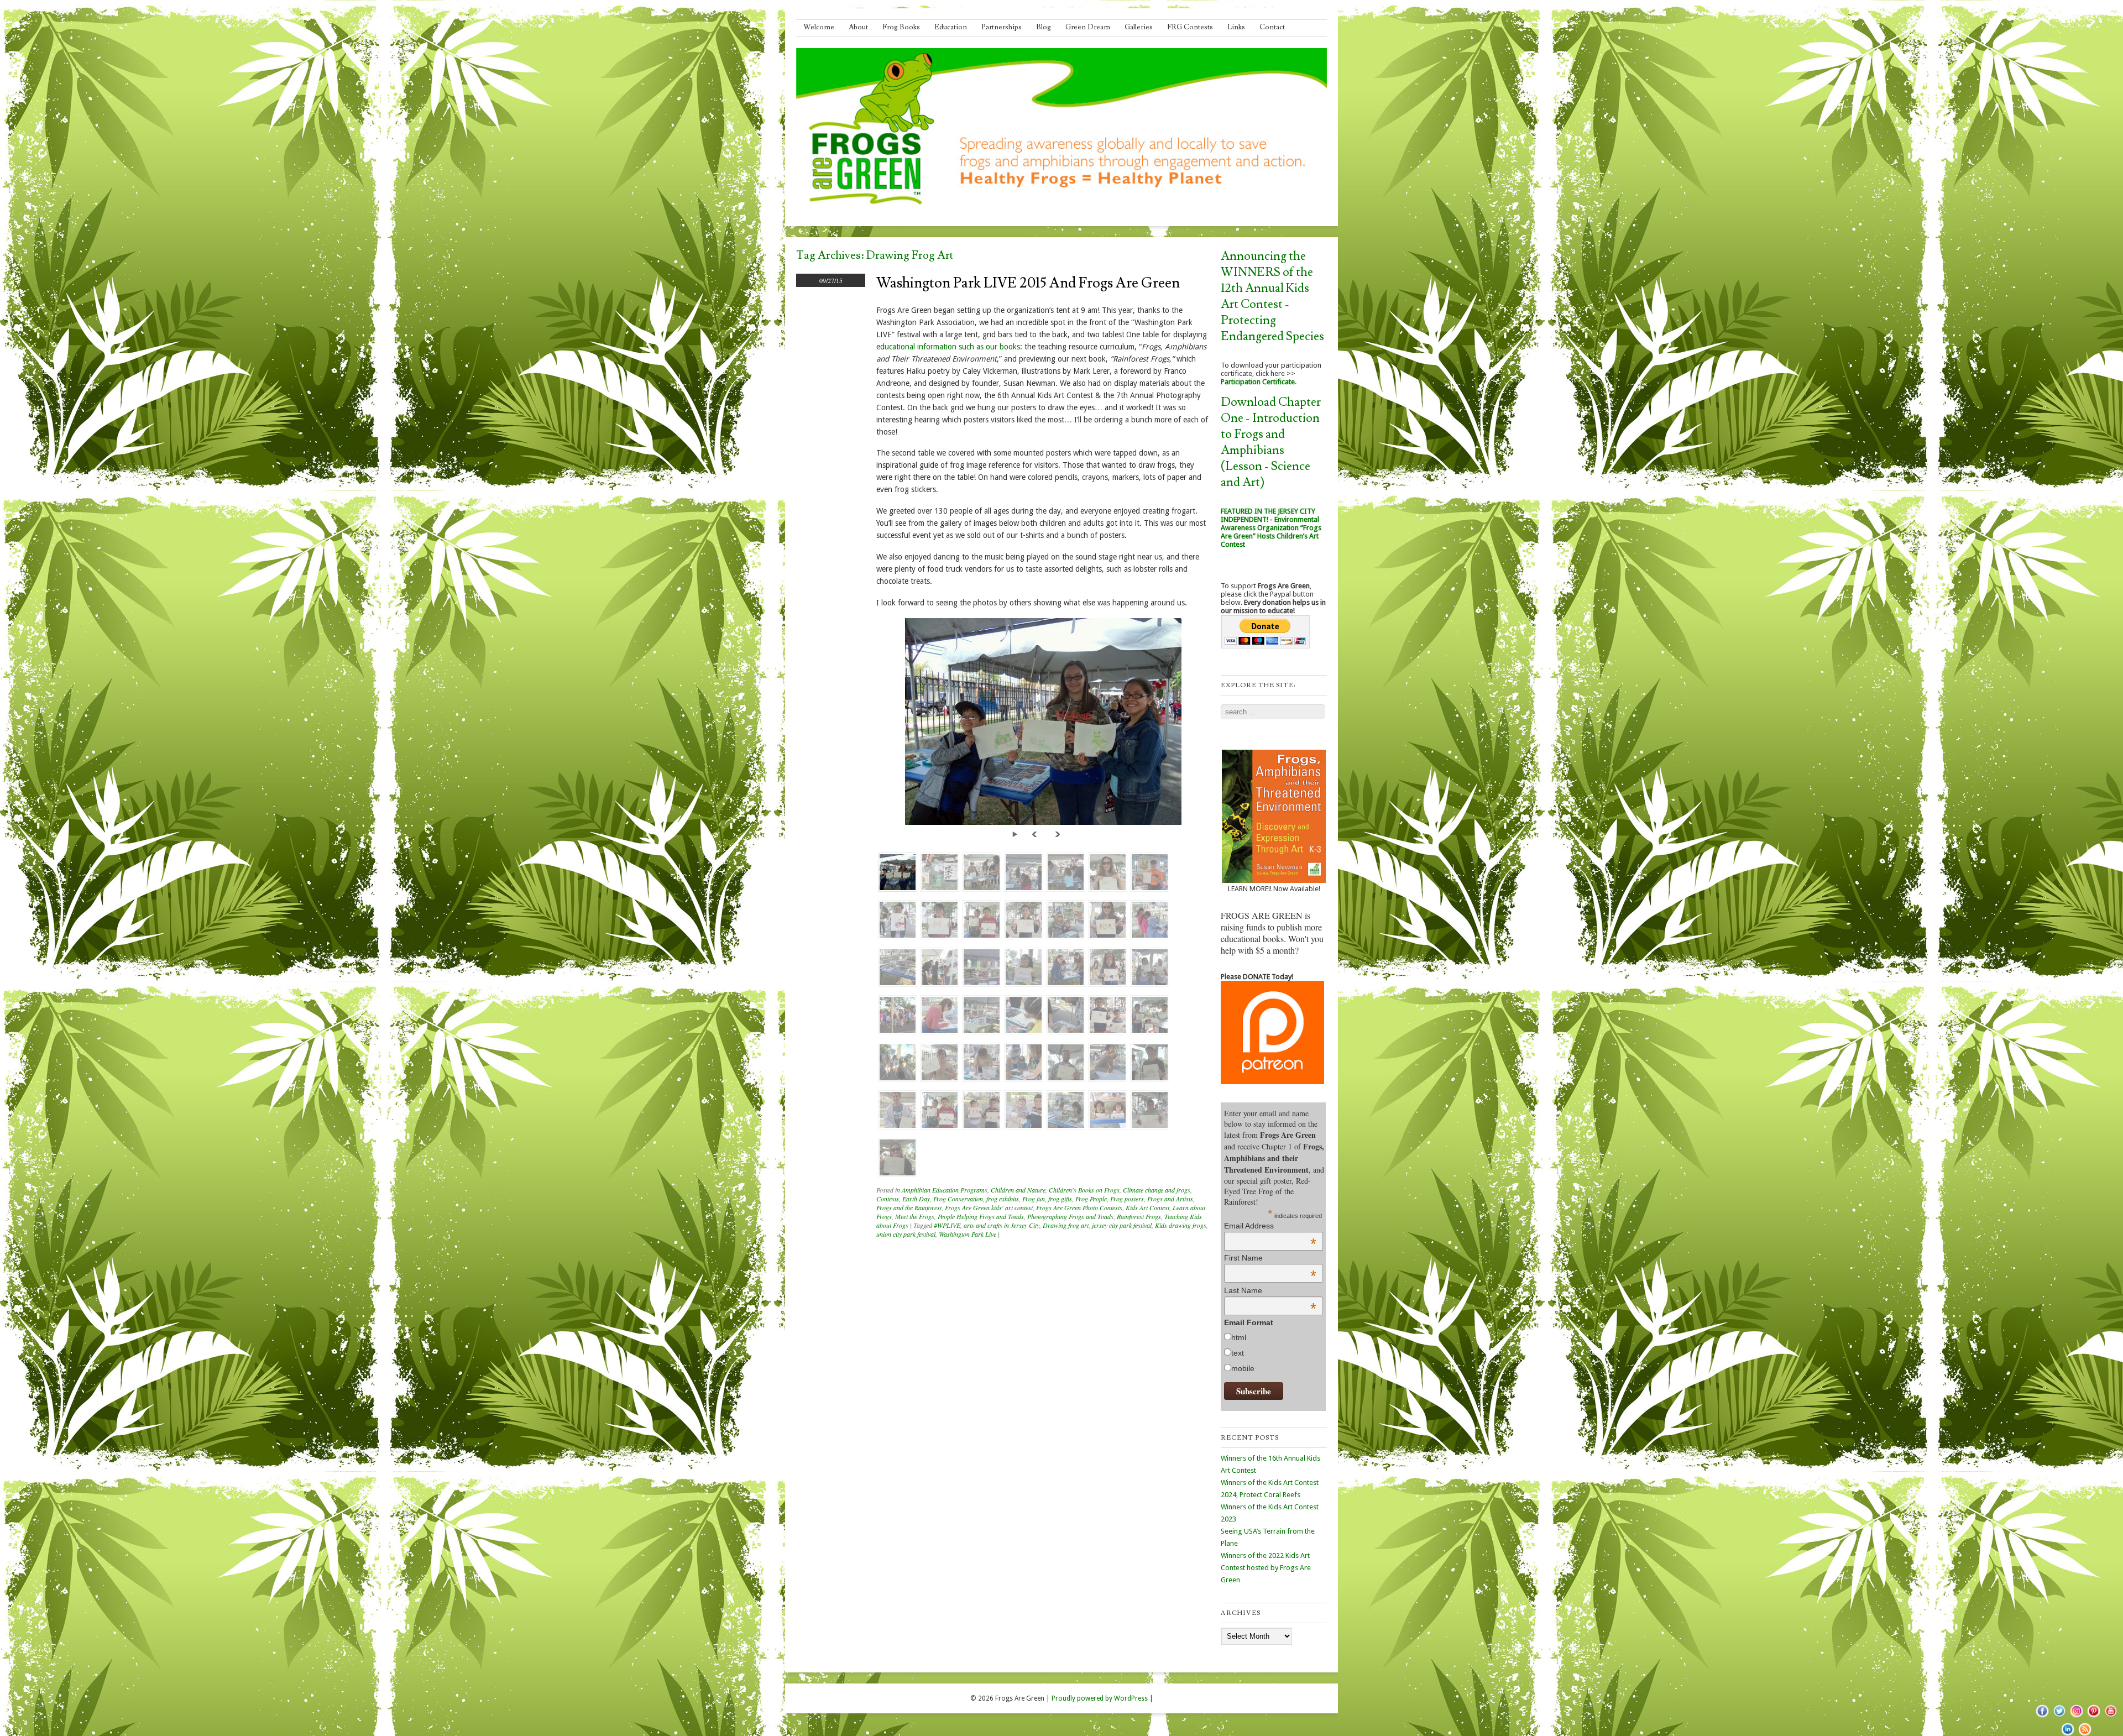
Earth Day (916, 1199)
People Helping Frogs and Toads (981, 1216)
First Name (1270, 1258)
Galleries (1139, 27)
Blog (1044, 27)
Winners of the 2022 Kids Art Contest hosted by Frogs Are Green (1266, 1568)
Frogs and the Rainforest (909, 1207)
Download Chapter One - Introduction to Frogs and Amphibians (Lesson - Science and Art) (1271, 442)
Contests (888, 1199)
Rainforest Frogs (1139, 1216)
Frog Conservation (958, 1199)
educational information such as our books (948, 347)
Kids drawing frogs (1181, 1225)
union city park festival (906, 1234)
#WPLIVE (947, 1225)
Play (1017, 833)
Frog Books (901, 27)
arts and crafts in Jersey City (1002, 1225)
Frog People (1091, 1199)
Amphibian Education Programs (945, 1190)
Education (951, 27)
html (1239, 1337)
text (1238, 1353)
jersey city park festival (1122, 1225)
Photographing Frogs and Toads (1070, 1216)
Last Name (1270, 1290)
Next (1058, 833)
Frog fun (1034, 1199)
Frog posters (1127, 1199)
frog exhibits (1003, 1199)
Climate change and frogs (1157, 1190)
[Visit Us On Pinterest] (2093, 1717)
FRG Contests (1190, 27)
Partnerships (1002, 27)
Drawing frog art (1066, 1225)
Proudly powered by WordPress (1100, 1698)
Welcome (819, 27)
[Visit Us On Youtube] (2111, 1717)
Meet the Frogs (915, 1216)
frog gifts (1060, 1199)
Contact (1272, 27)
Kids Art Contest (1147, 1207)
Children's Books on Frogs (1084, 1190)
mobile (1243, 1368)
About (858, 27)
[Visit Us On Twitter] (2059, 1717)
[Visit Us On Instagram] (2076, 1717)
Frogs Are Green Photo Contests (1079, 1207)
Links (1236, 27)
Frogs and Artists (1170, 1199)
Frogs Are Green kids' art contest (989, 1207)
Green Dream (1088, 27)
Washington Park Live (968, 1234)
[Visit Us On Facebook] (2042, 1717)
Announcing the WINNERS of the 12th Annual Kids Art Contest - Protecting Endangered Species (1272, 296)
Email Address (1270, 1226)
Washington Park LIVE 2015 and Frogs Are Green (1028, 283)
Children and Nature (1018, 1190)
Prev (1036, 833)
